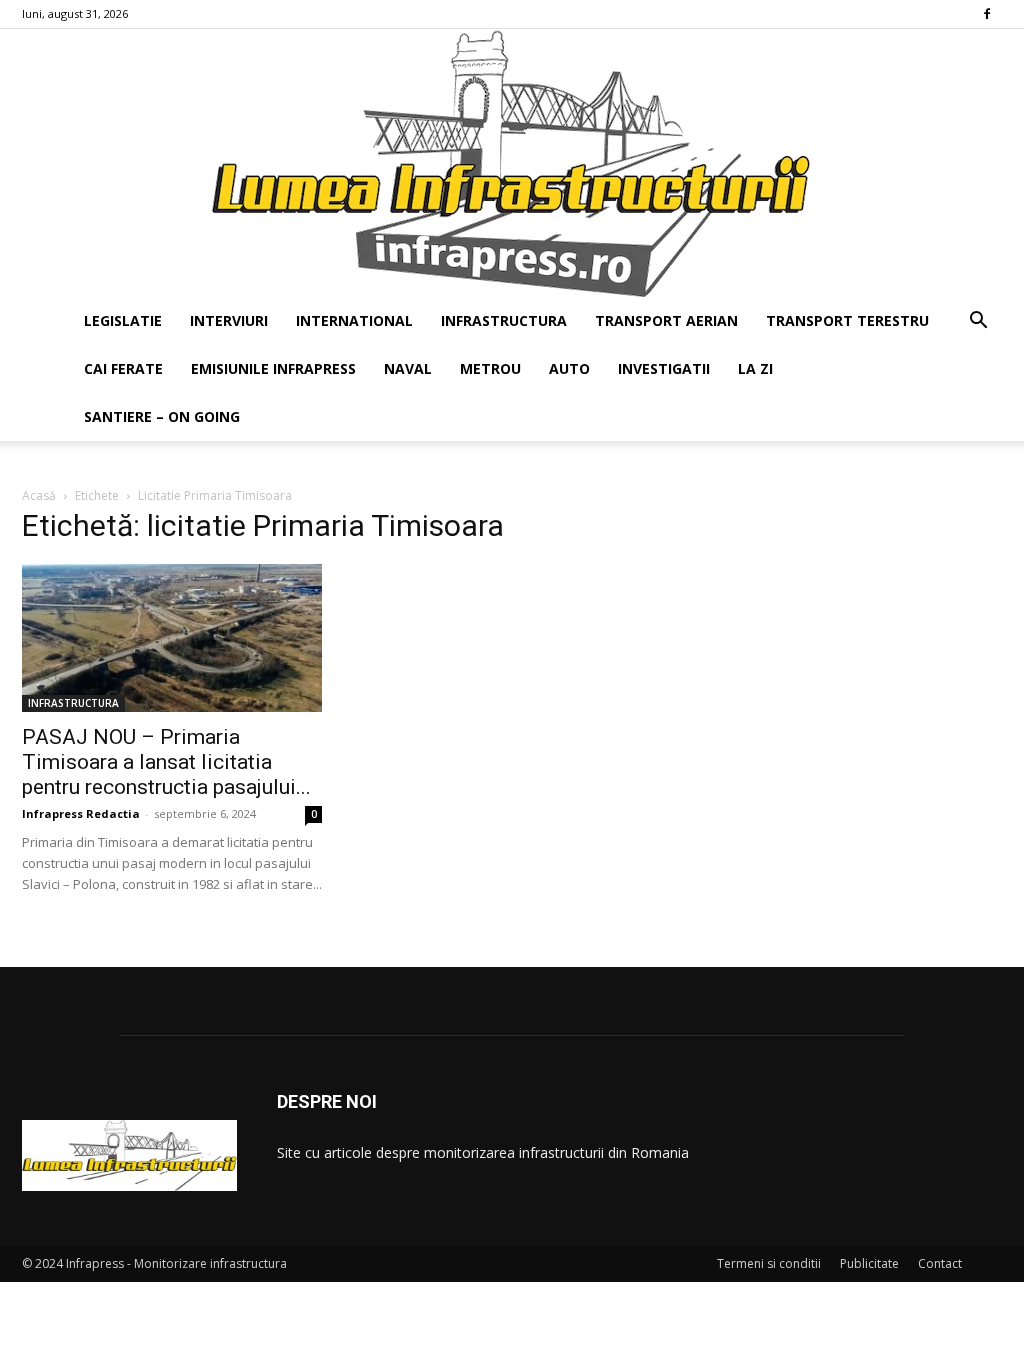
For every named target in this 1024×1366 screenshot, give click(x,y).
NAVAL (408, 368)
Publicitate (869, 1263)
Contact (940, 1263)
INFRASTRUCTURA (504, 320)
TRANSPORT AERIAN (666, 320)
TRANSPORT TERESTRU (847, 320)
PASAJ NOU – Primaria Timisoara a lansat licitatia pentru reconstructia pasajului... (166, 762)
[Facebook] (987, 14)
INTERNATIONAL (354, 320)
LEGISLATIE (123, 320)
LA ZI (755, 368)
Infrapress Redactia (81, 813)
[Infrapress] (512, 163)
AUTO (569, 368)
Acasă (39, 495)
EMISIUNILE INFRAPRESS (273, 368)
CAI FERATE (123, 368)
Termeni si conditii (769, 1263)
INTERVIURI (229, 320)
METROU (490, 368)
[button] (978, 322)
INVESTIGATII (664, 368)
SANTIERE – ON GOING (162, 416)
